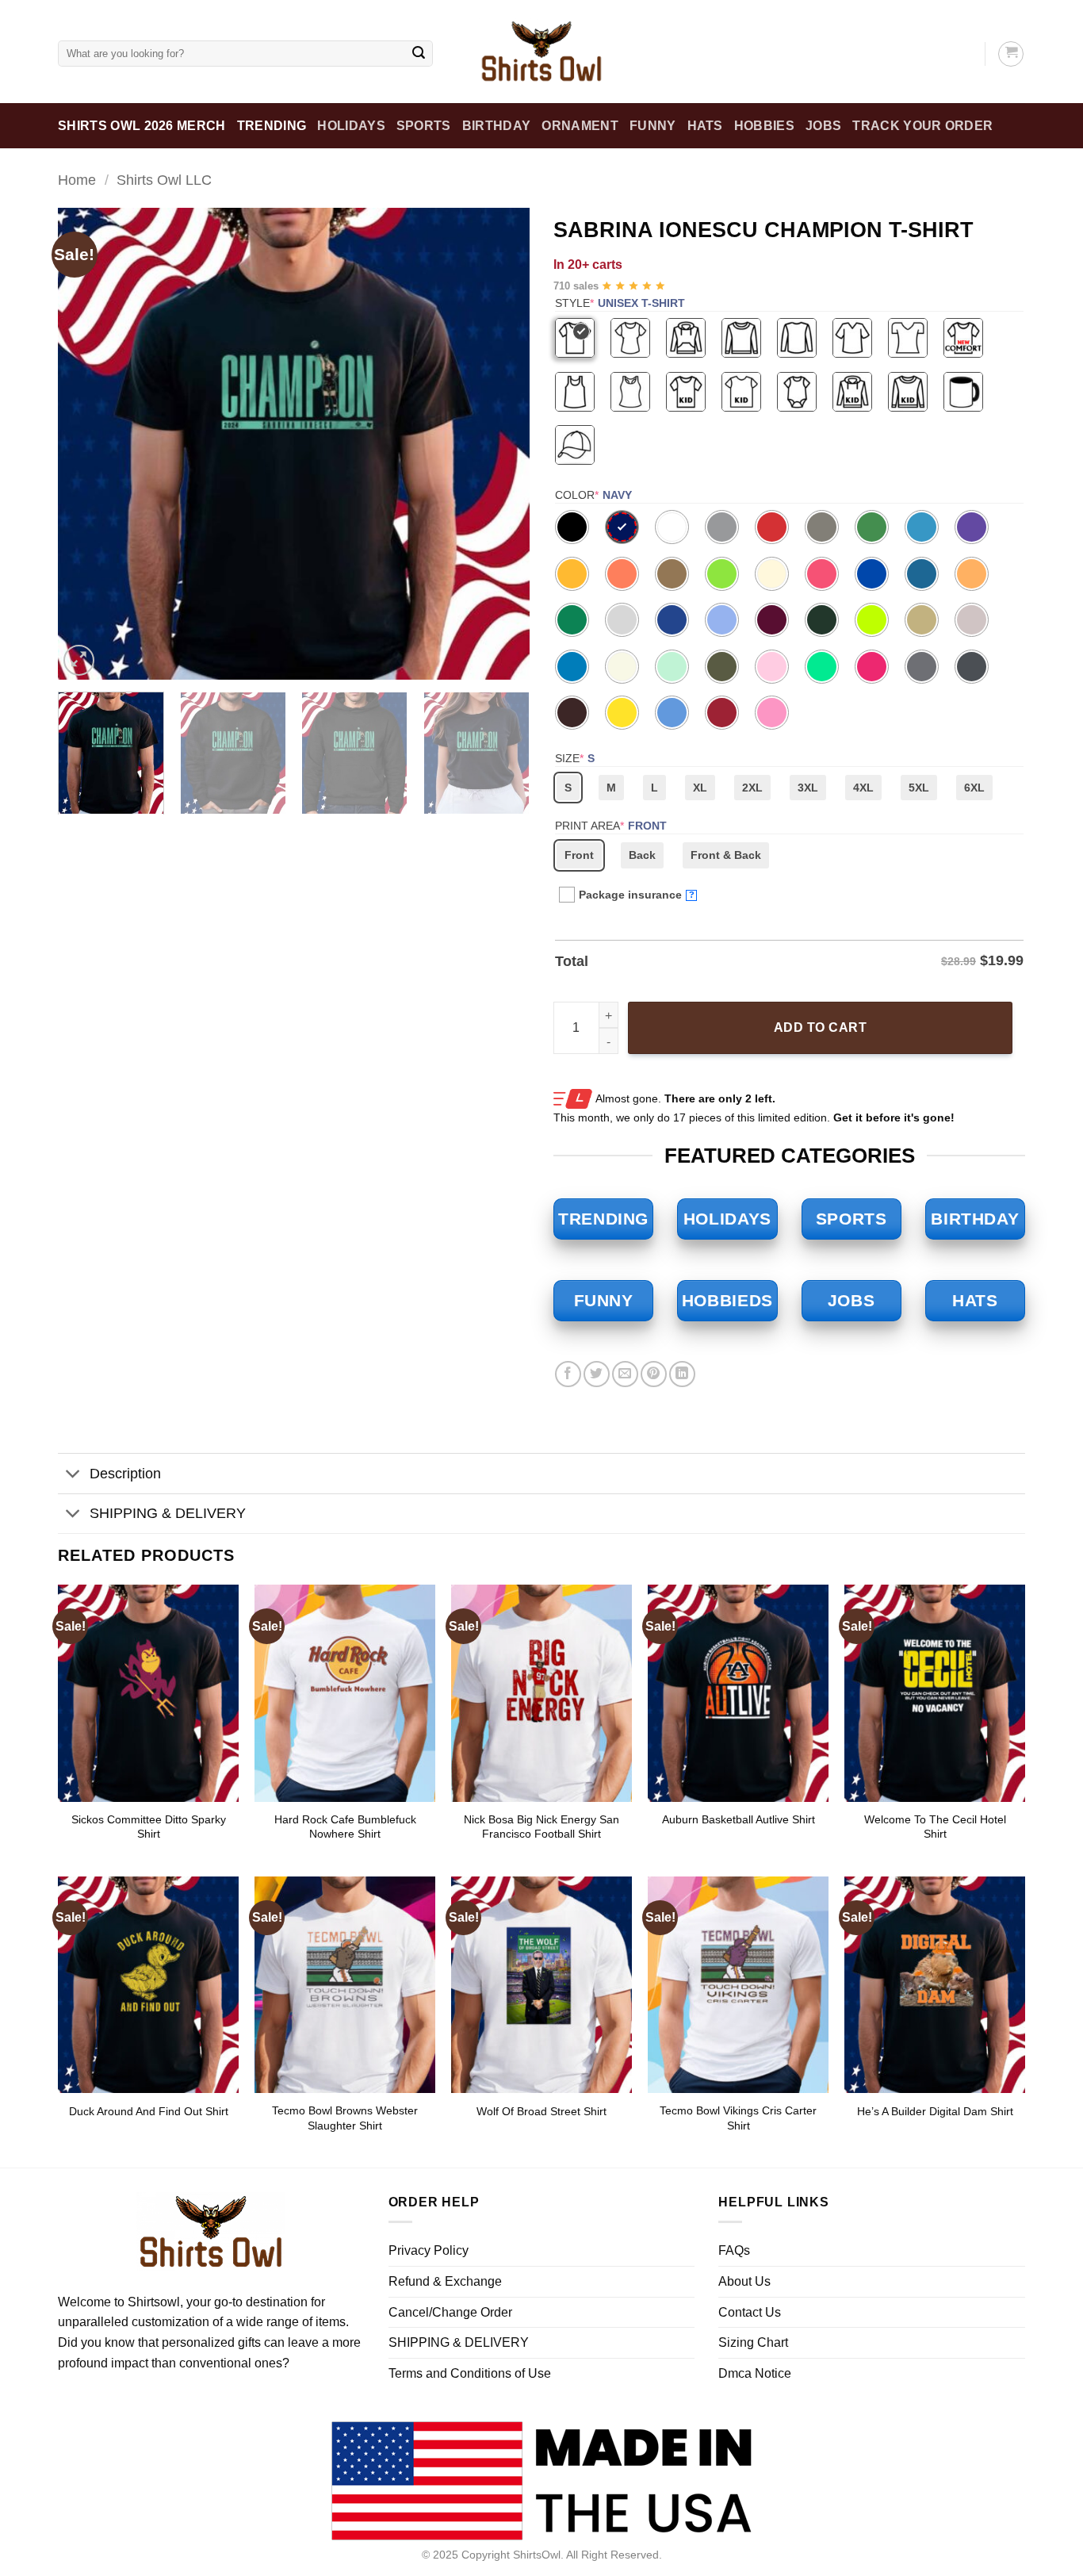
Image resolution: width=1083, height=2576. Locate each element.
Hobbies (764, 126)
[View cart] (1011, 54)
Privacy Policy (429, 2250)
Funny (653, 126)
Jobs (823, 126)
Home (77, 180)
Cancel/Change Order (450, 2312)
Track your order (922, 126)
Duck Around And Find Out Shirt (149, 2111)
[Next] (500, 444)
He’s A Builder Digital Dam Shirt (935, 2111)
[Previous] (87, 444)
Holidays (351, 126)
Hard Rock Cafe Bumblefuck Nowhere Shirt (345, 1827)
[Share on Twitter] (597, 1374)
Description (125, 1474)
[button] (79, 660)
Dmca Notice (755, 2373)
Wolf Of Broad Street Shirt (541, 2111)
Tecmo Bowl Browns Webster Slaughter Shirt (345, 2118)
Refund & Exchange (445, 2281)
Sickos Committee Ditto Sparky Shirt (149, 1827)
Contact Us (750, 2312)
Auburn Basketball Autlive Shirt (739, 1819)
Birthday (497, 126)
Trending (272, 126)
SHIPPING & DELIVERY (168, 1513)
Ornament (580, 126)
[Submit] (419, 54)
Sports (424, 126)
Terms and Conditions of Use (470, 2373)
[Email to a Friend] (625, 1374)
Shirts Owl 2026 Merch (142, 126)
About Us (744, 2281)
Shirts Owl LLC (164, 180)
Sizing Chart (753, 2342)
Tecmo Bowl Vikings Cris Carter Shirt (738, 2118)
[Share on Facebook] (568, 1374)
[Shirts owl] (541, 52)
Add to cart (820, 1027)
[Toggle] (73, 1476)
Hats (705, 126)
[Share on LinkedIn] (682, 1374)
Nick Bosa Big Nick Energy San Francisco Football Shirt (541, 1827)
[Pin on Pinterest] (654, 1374)
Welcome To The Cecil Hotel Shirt (935, 1827)
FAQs (734, 2250)
